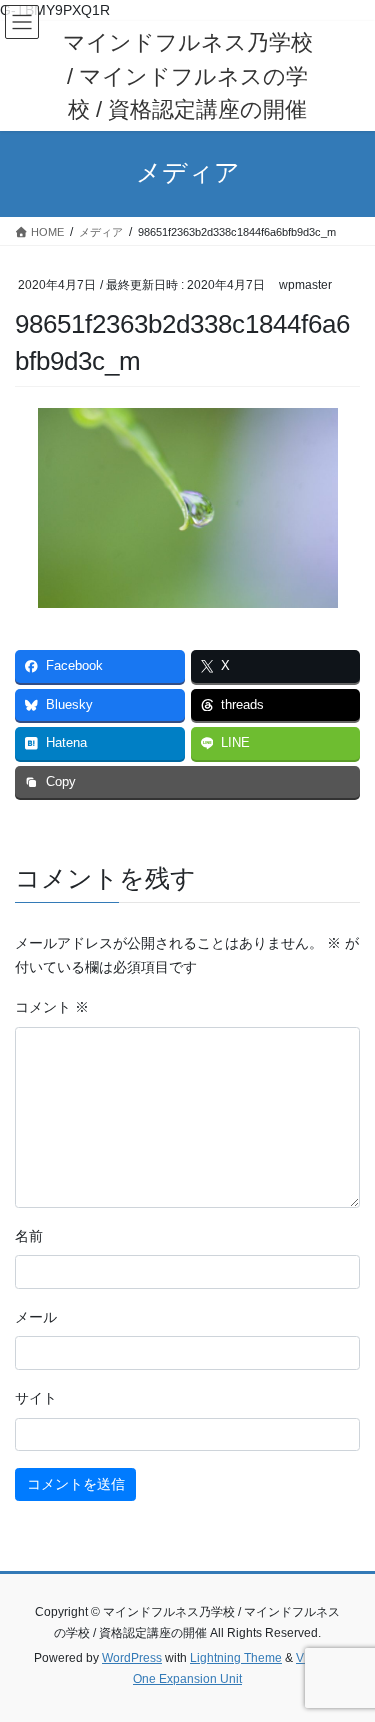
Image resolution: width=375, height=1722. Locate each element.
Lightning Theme (236, 1658)
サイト (36, 1398)
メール (36, 1317)
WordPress (132, 1658)
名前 (29, 1236)
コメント (52, 1007)
